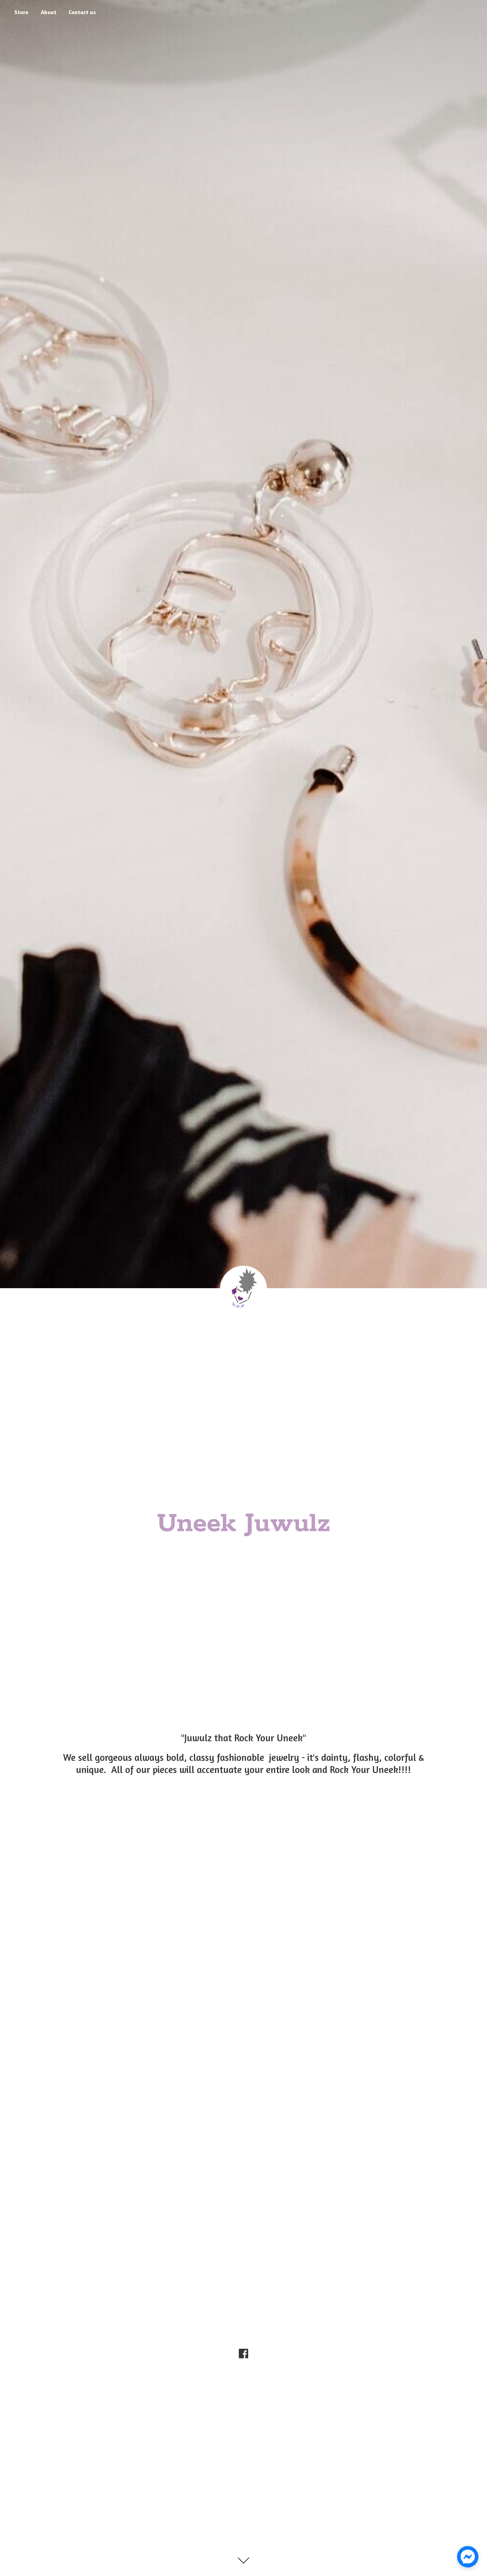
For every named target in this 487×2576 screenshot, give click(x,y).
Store (21, 12)
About (48, 12)
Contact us (82, 12)
